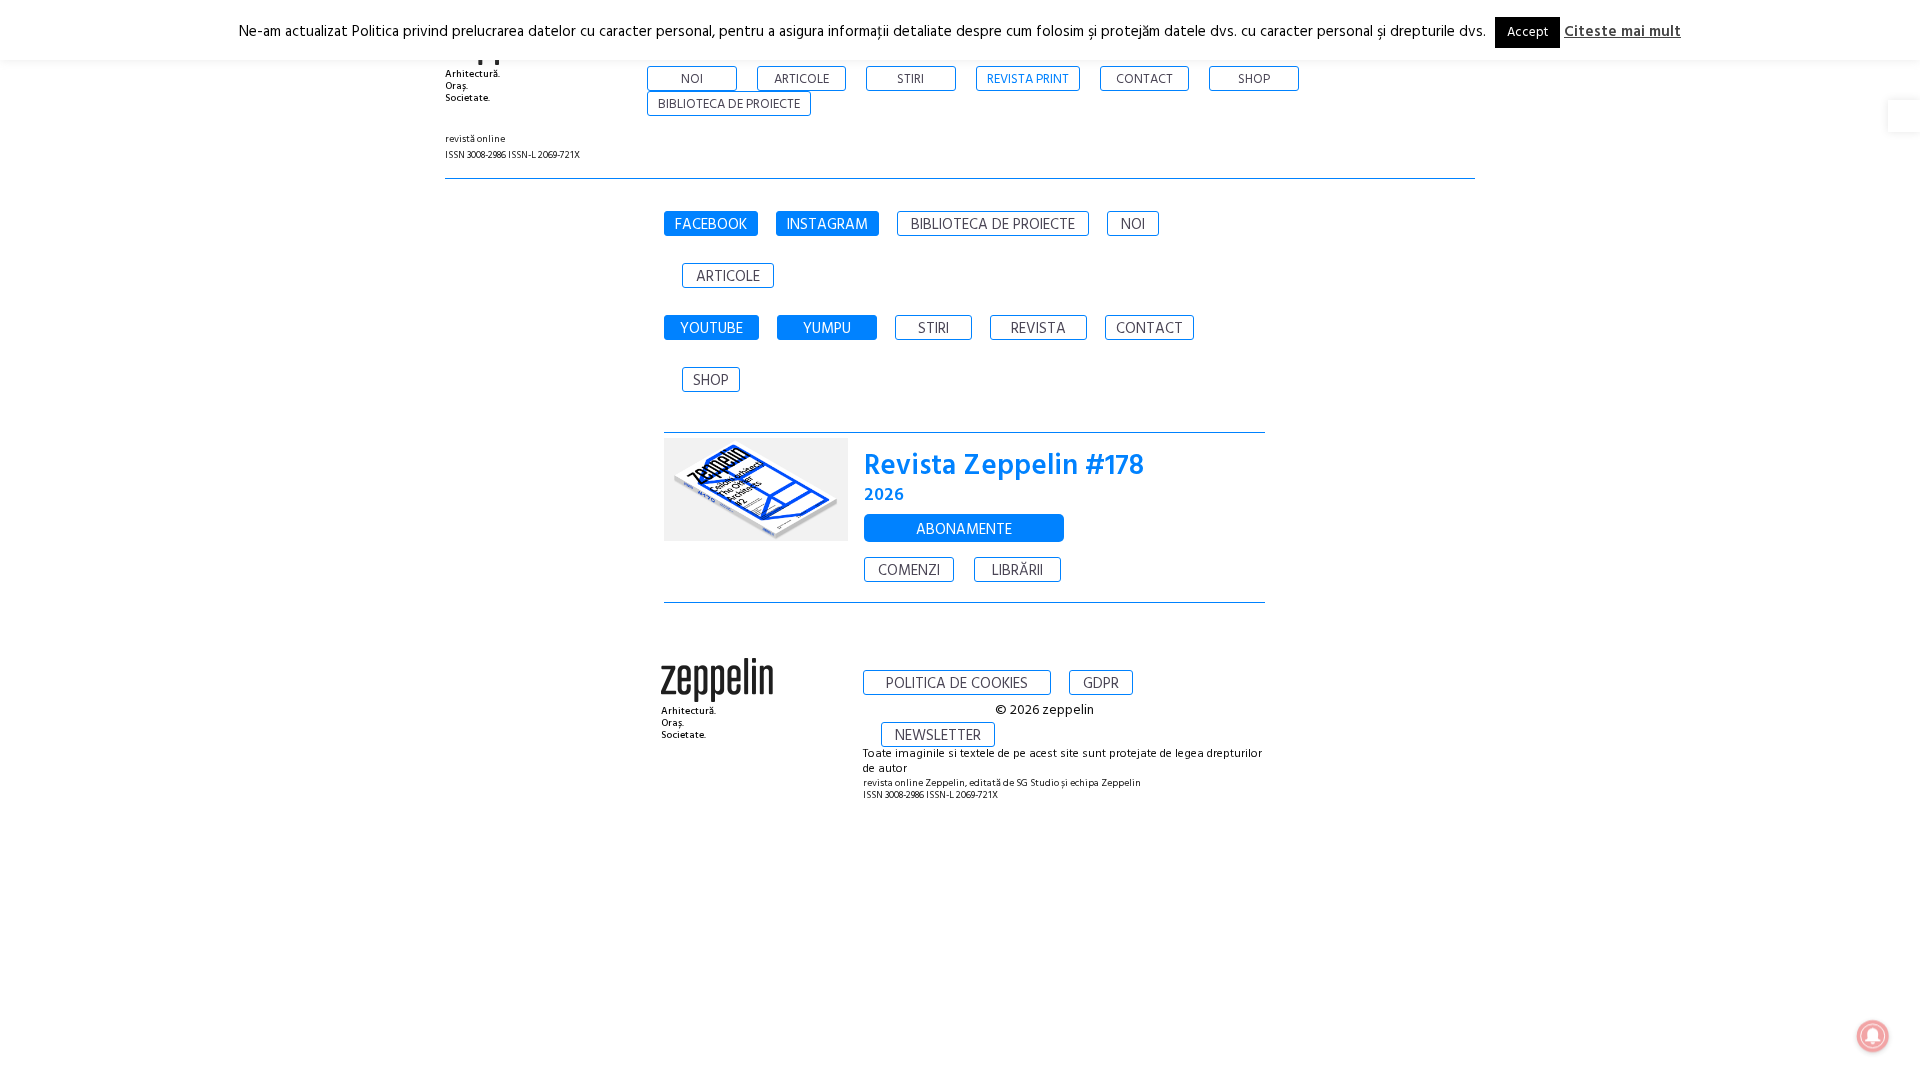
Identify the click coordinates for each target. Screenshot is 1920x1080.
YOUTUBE (711, 329)
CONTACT (1149, 329)
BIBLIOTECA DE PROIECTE (993, 225)
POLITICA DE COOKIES (957, 684)
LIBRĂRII (1017, 571)
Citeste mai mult (1622, 32)
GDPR (1101, 684)
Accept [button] (1527, 32)
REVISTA (1038, 329)
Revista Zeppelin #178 (1004, 466)
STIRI (933, 329)
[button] (1904, 116)
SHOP (711, 381)
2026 (884, 495)
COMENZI (909, 571)
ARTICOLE (728, 277)
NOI (1133, 225)
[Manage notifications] (1873, 1036)
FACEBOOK (711, 225)
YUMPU (827, 329)
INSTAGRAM (827, 225)
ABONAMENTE (964, 530)
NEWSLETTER (938, 736)
